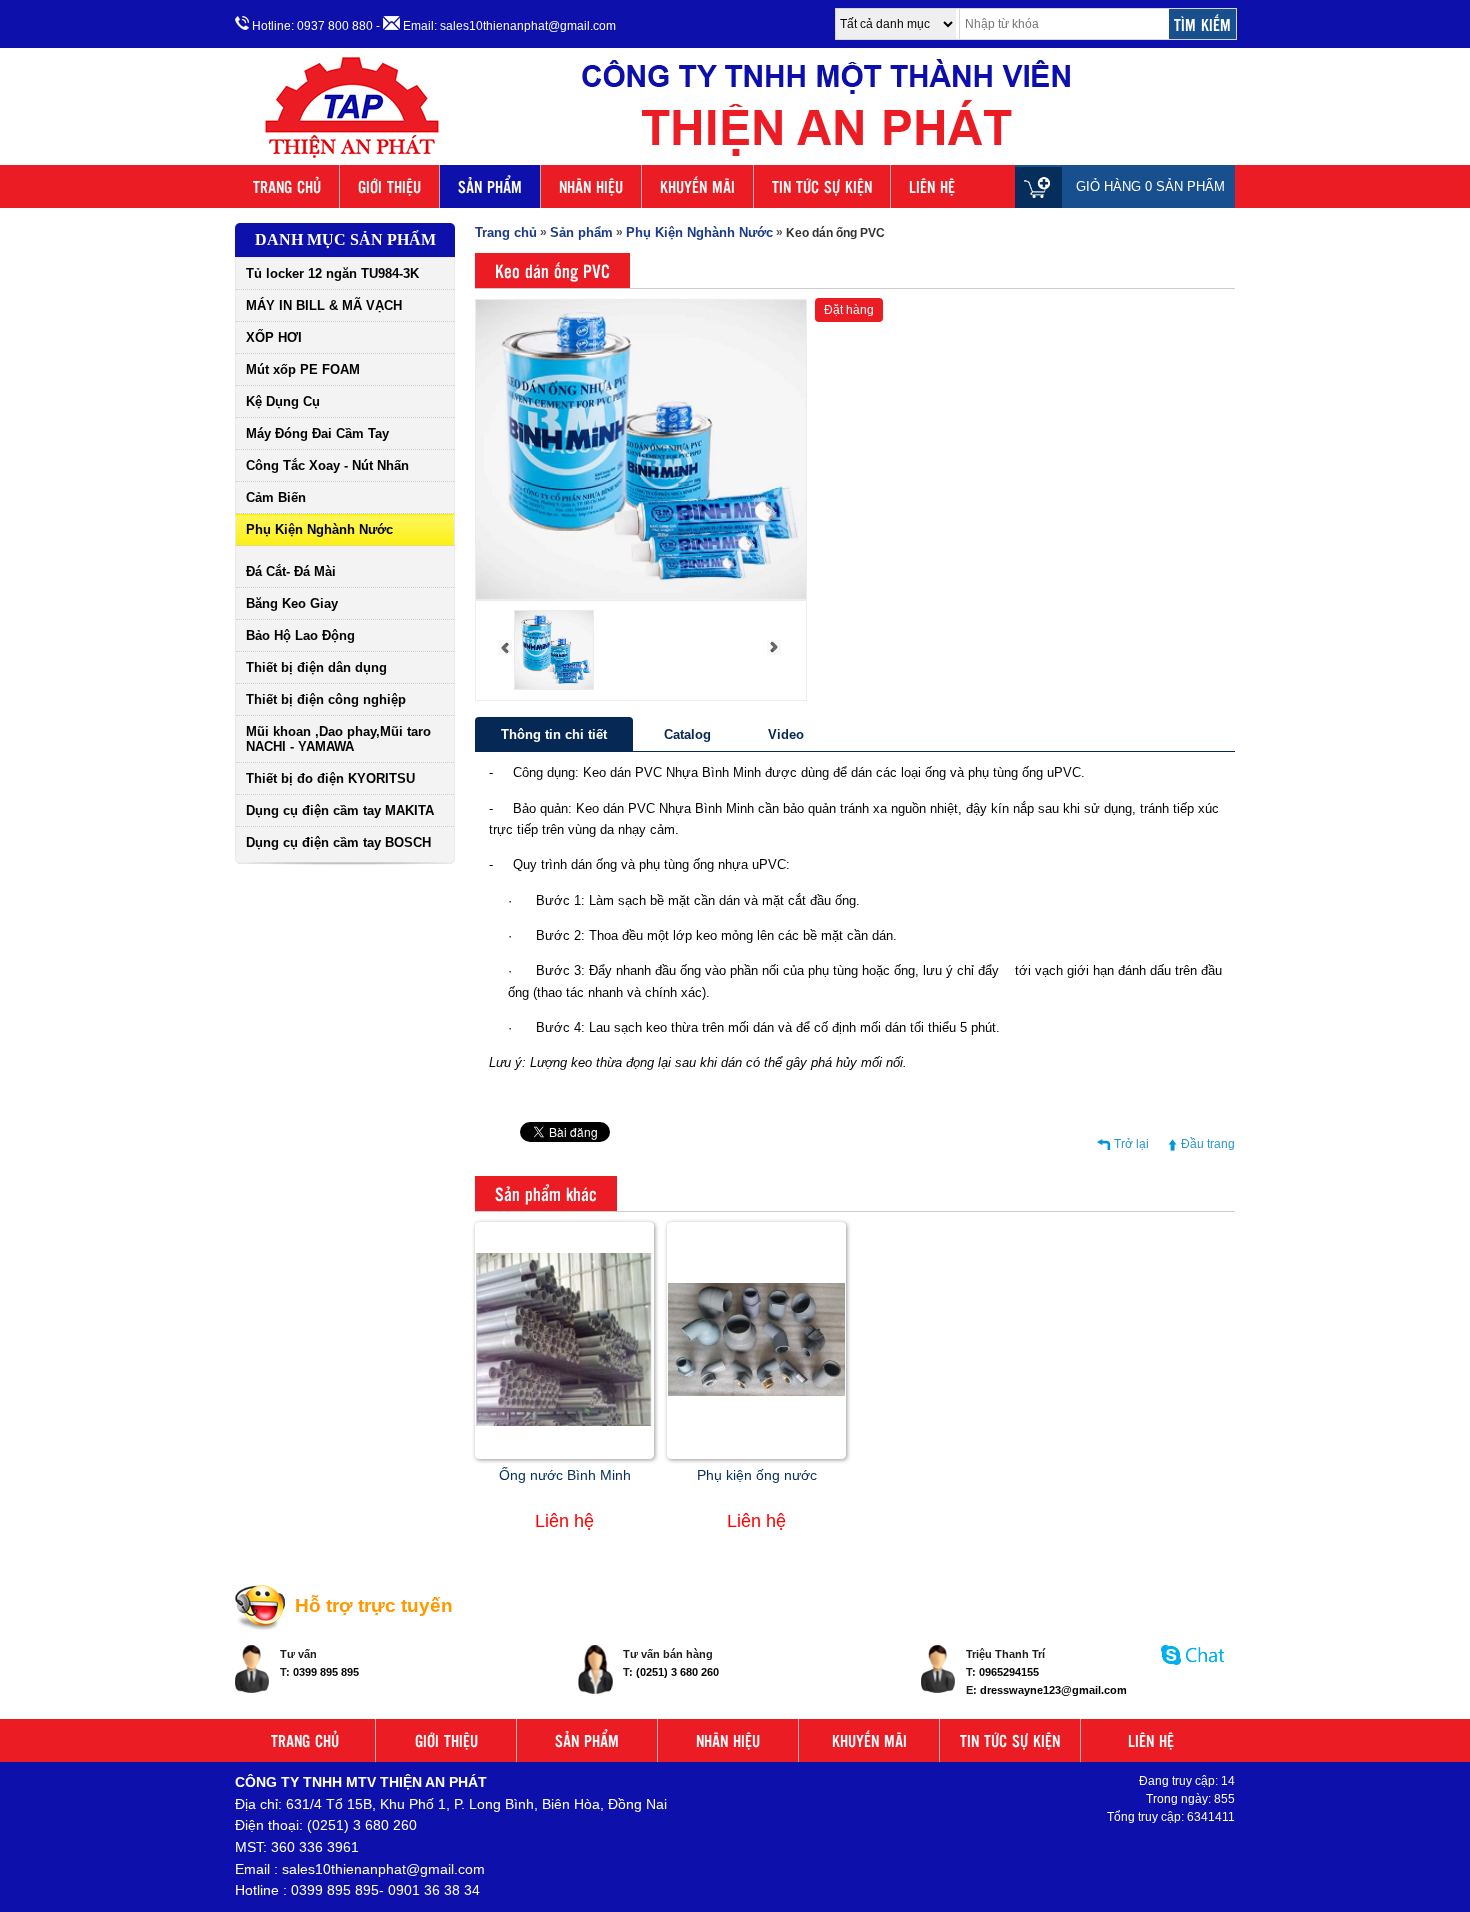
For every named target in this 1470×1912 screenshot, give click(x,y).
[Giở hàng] (1043, 186)
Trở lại (1131, 1144)
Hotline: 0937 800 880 (311, 26)
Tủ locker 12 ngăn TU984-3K (332, 273)
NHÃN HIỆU (591, 186)
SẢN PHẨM (490, 186)
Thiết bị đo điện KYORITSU (330, 778)
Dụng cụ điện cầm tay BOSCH (338, 842)
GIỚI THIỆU (389, 186)
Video (786, 734)
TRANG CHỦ (287, 186)
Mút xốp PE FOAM (303, 369)
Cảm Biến (276, 497)
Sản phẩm (581, 232)
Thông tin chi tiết (554, 734)
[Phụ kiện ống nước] (756, 1392)
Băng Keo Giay (292, 603)
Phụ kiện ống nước (757, 1475)
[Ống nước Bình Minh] (564, 1422)
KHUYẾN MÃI (697, 186)
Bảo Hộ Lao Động (300, 635)
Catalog (687, 734)
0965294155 (1009, 1672)
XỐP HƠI (274, 337)
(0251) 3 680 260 (677, 1672)
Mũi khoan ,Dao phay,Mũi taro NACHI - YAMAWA (338, 739)
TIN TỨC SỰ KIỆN (822, 186)
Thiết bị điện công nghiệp (326, 699)
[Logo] (735, 158)
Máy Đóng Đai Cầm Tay (317, 433)
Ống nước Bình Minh (565, 1475)
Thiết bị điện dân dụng (316, 667)
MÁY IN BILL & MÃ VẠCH (324, 305)
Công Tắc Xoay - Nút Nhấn (327, 465)
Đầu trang (1208, 1144)
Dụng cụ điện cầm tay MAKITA (340, 810)
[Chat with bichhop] (1193, 1675)
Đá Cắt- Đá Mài (291, 571)
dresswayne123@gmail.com (1053, 1690)
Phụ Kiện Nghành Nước (319, 529)
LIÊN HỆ (932, 186)
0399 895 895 (326, 1672)
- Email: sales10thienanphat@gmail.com (496, 26)
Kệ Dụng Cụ (283, 401)
